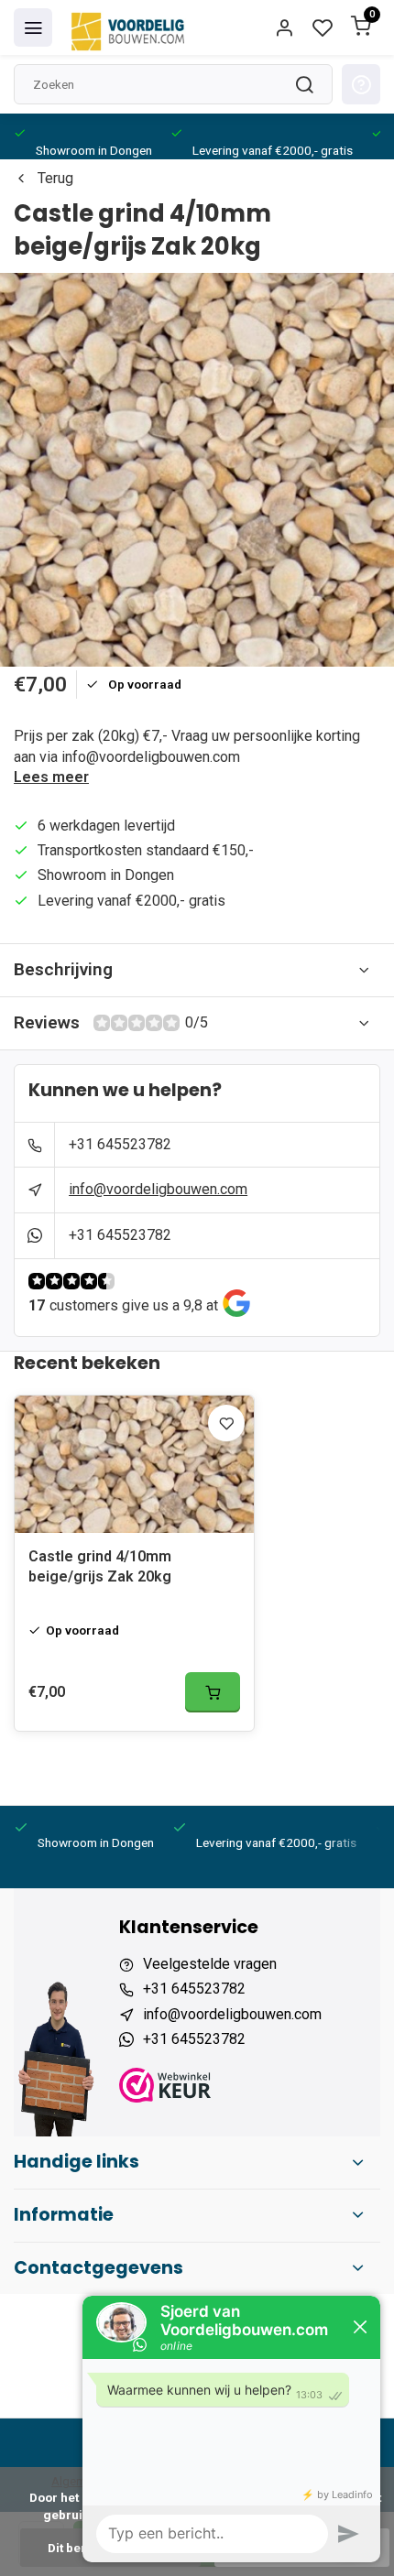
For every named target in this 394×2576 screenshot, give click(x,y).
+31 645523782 (120, 1144)
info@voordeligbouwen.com (158, 1189)
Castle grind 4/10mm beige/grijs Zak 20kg (100, 1566)
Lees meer (51, 777)
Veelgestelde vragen (210, 1964)
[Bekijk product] (213, 1692)
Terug (55, 178)
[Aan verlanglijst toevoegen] (226, 1423)
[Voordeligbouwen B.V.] (130, 27)
